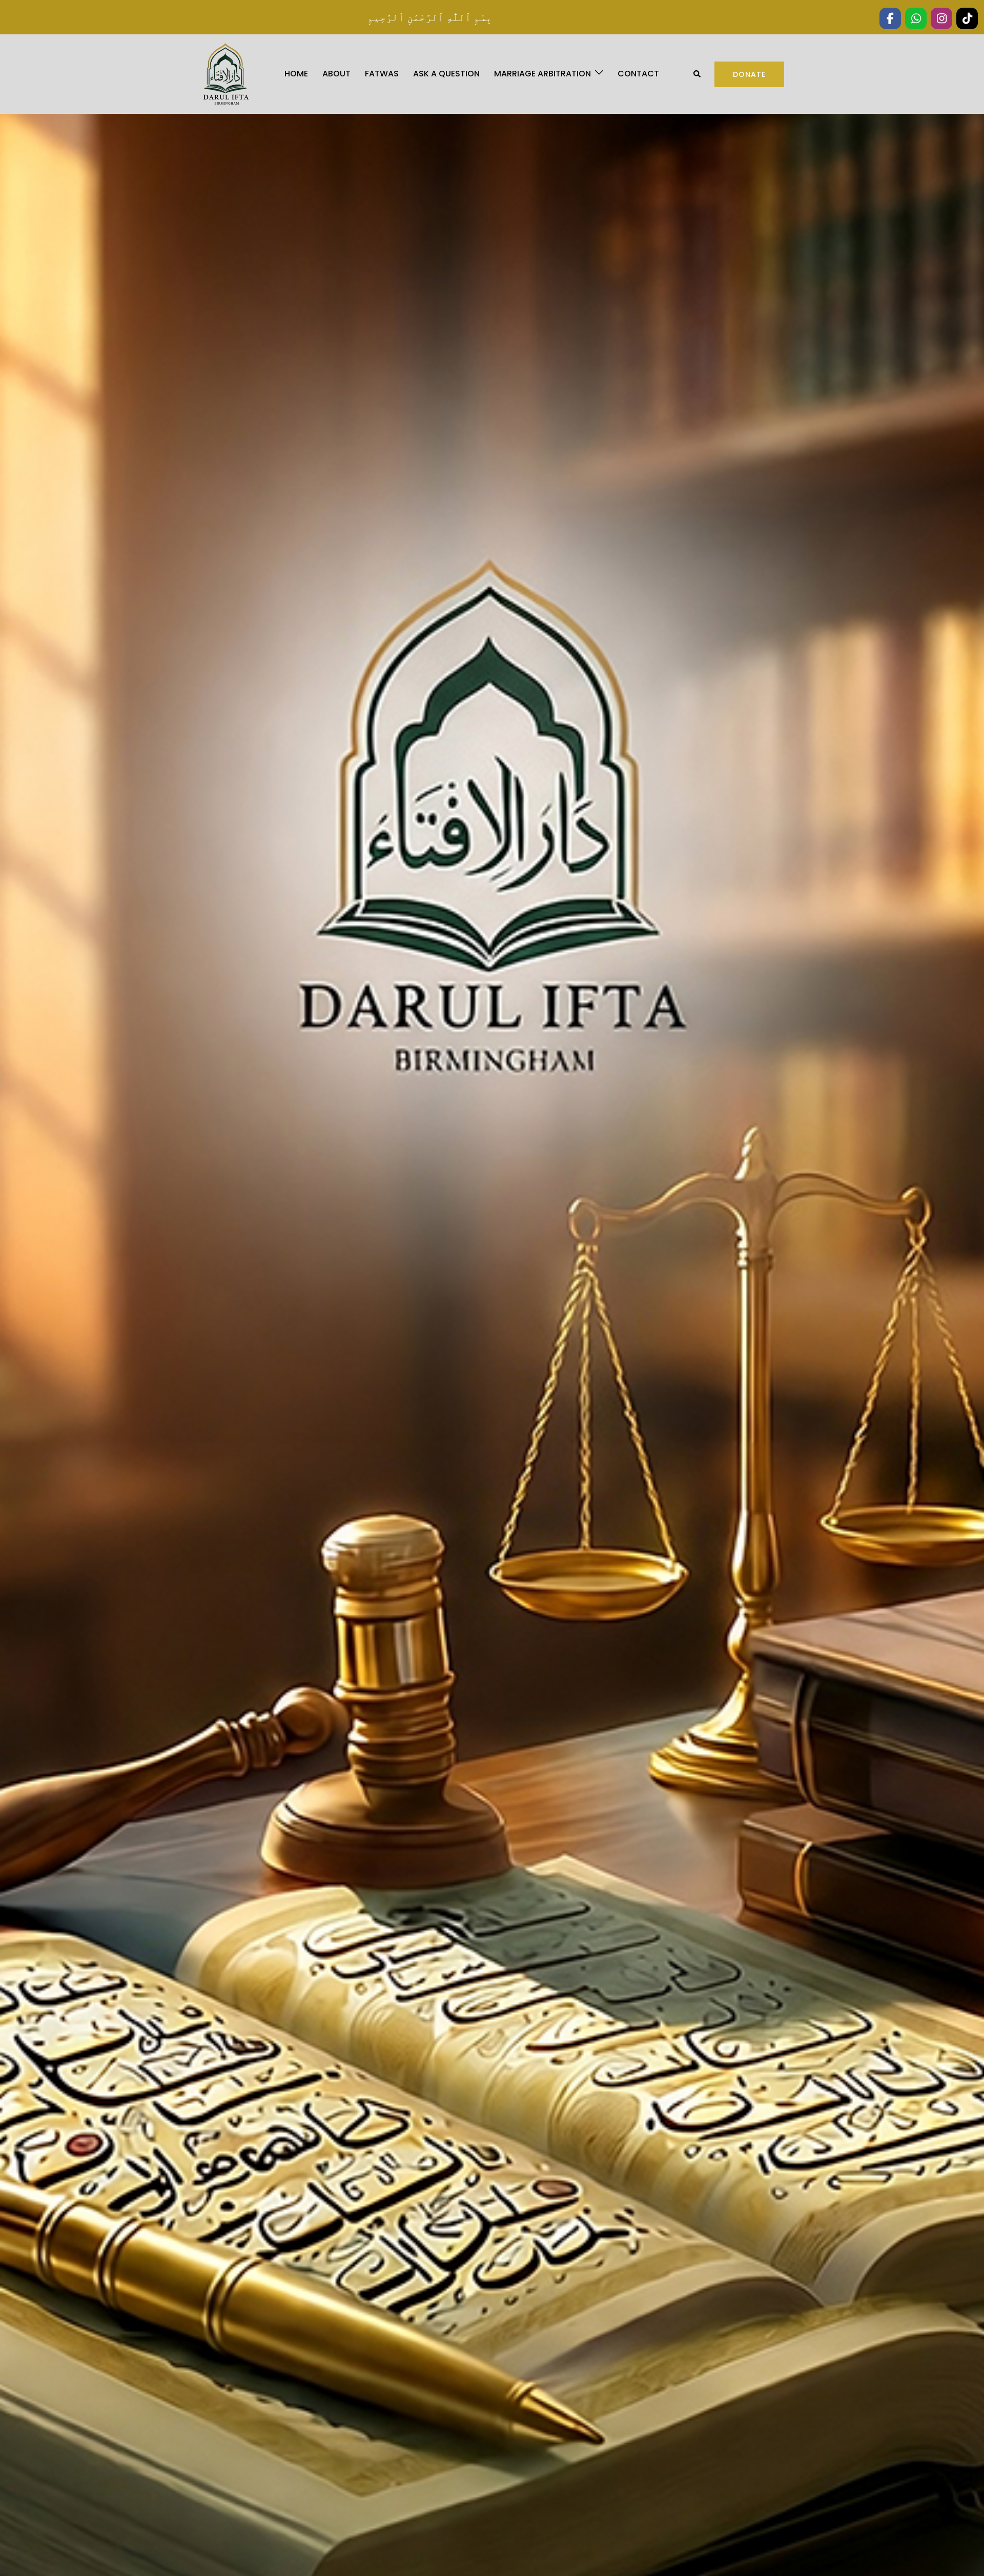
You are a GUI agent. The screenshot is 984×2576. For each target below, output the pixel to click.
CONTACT (638, 74)
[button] (698, 74)
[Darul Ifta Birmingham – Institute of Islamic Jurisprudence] (225, 74)
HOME (296, 74)
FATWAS (382, 74)
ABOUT (336, 74)
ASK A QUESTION (446, 74)
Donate (749, 74)
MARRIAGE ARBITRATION (542, 74)
